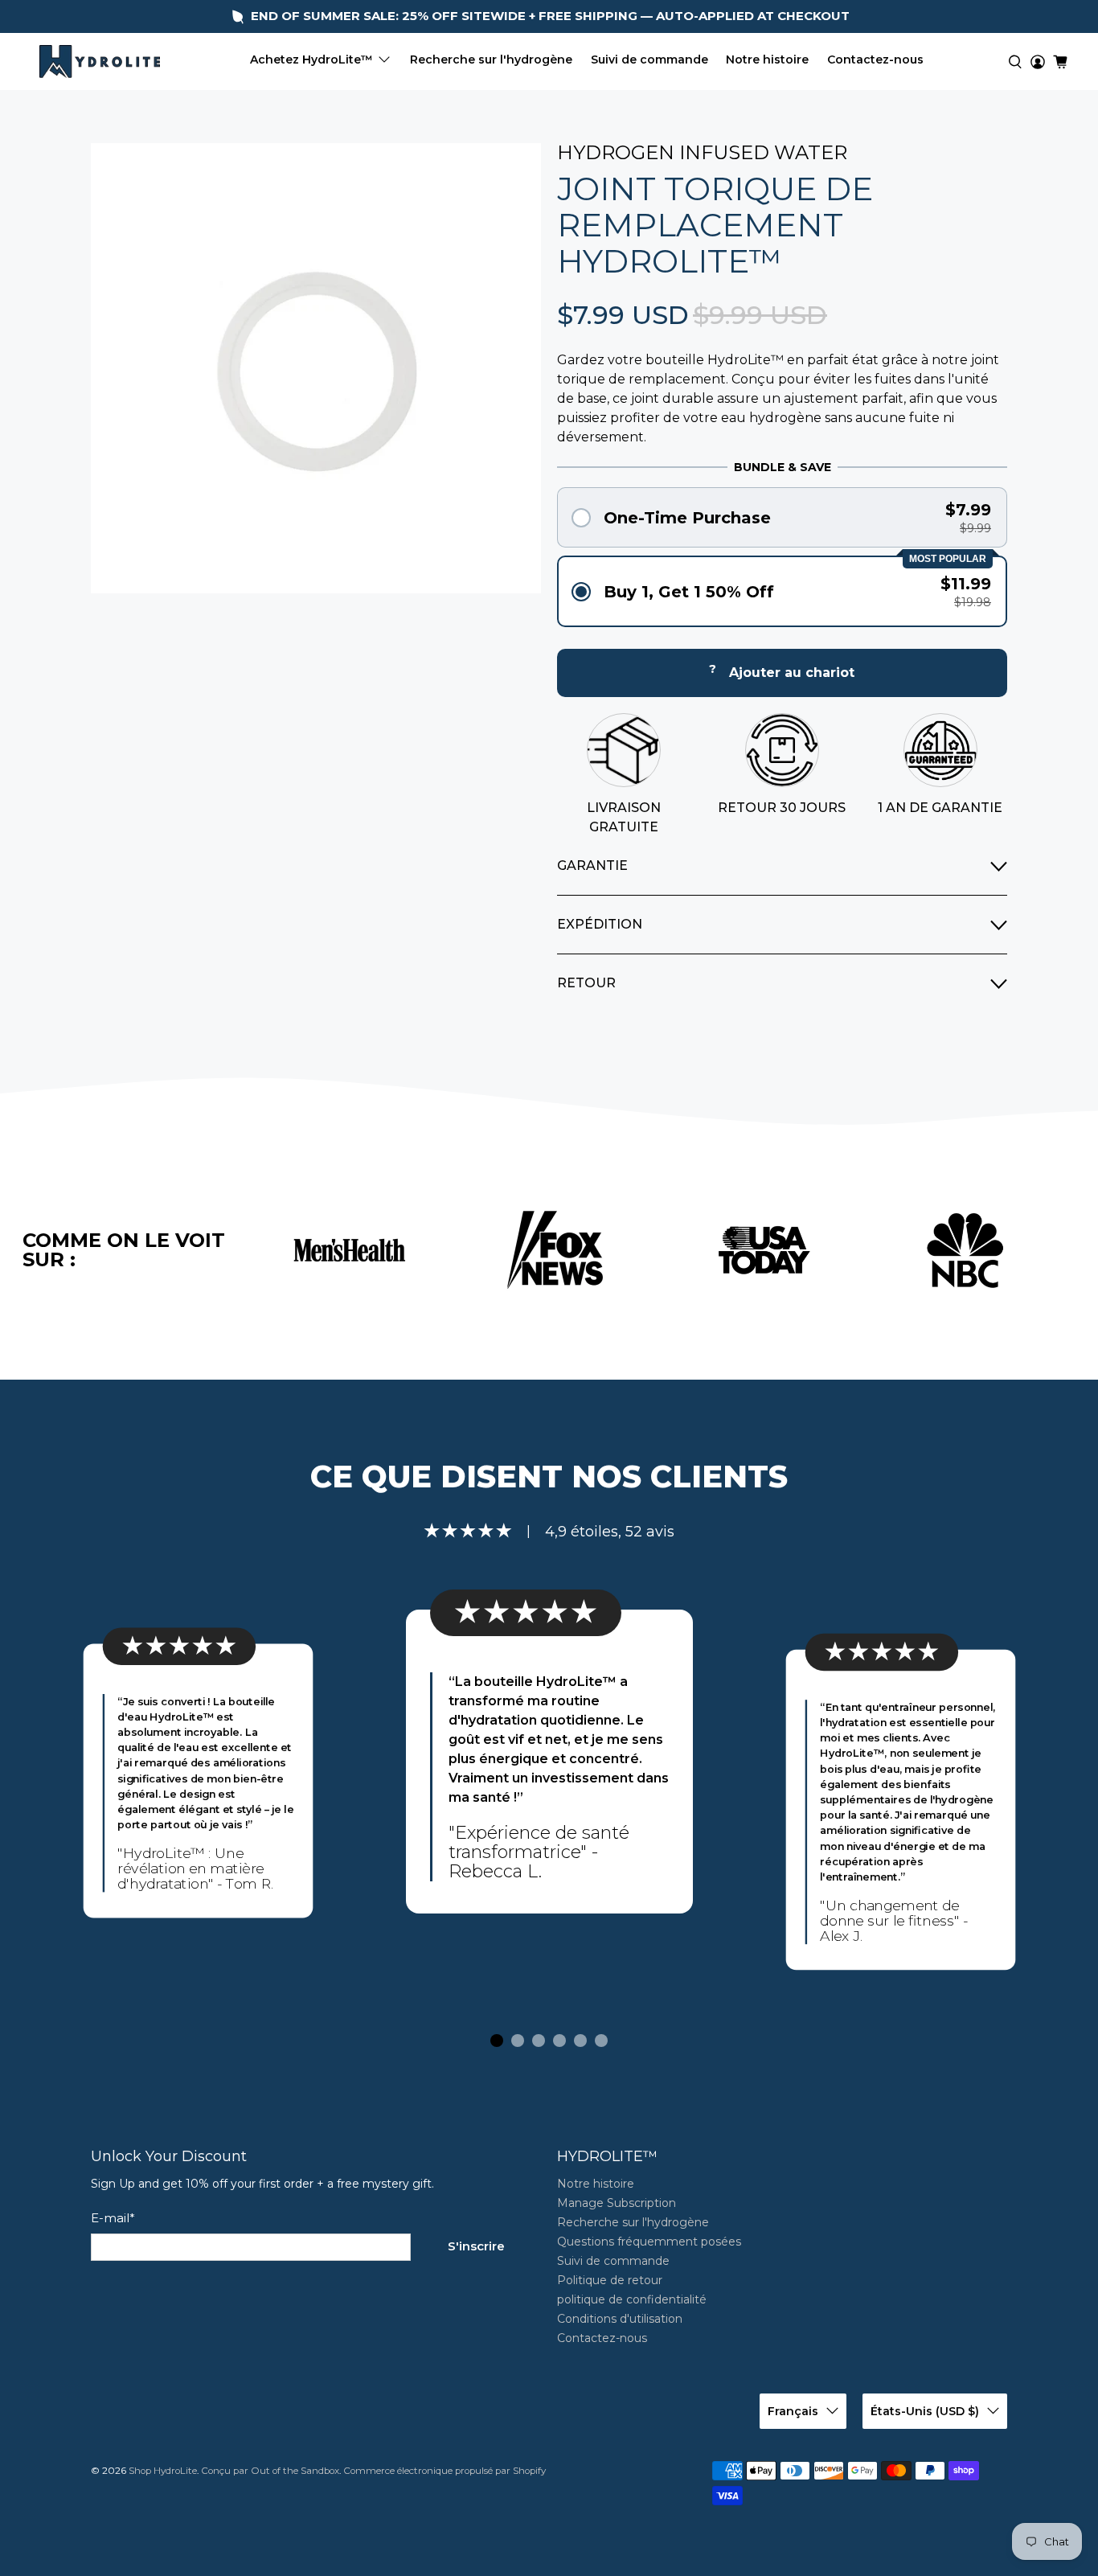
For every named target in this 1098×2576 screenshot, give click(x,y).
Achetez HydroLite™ (311, 59)
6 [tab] (601, 2041)
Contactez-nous (875, 59)
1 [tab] (497, 2041)
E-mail (113, 2218)
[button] (782, 517)
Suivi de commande (649, 59)
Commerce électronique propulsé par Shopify (445, 2471)
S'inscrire (476, 2246)
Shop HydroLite (163, 2471)
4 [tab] (559, 2041)
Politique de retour (610, 2280)
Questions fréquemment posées (649, 2242)
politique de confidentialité (632, 2299)
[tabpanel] (549, 1762)
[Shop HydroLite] (100, 62)
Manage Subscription (617, 2203)
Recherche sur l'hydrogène (491, 59)
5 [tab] (580, 2041)
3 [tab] (539, 2041)
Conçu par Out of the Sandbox (270, 2471)
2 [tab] (518, 2041)
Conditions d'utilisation (620, 2319)
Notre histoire (767, 59)
